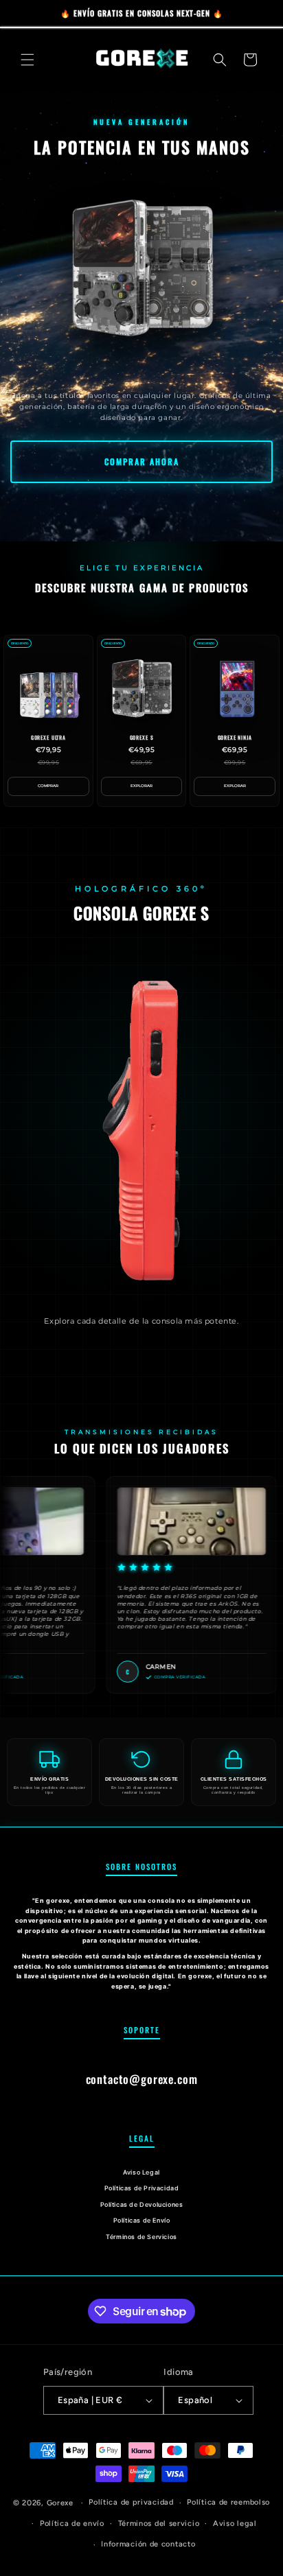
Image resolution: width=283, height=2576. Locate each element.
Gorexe (60, 2503)
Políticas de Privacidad (142, 2188)
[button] (27, 60)
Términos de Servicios (141, 2237)
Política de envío (72, 2524)
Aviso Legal (141, 2172)
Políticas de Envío (142, 2220)
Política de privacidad (131, 2502)
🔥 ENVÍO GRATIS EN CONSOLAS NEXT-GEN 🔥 (142, 13)
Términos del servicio (159, 2524)
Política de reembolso (228, 2502)
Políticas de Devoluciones (142, 2204)
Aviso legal (235, 2524)
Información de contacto (148, 2544)
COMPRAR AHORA (142, 461)
